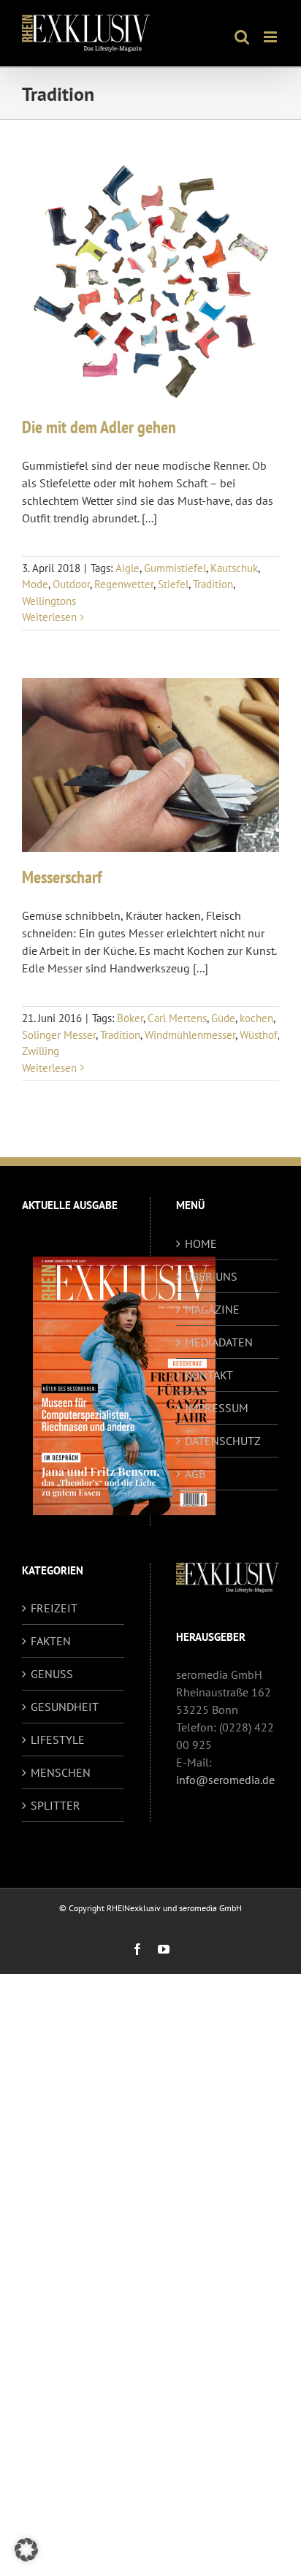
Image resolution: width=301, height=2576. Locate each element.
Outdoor (71, 584)
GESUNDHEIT (65, 1707)
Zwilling (41, 1051)
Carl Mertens (177, 1018)
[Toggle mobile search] (242, 37)
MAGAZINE (212, 1309)
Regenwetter (124, 584)
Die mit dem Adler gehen (99, 427)
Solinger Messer (59, 1035)
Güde (223, 1018)
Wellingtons (49, 601)
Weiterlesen (49, 617)
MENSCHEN (61, 1772)
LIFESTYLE (58, 1739)
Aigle (127, 568)
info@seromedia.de (225, 1780)
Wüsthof (259, 1035)
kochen (256, 1018)
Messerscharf (62, 877)
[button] (26, 2550)
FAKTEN (51, 1641)
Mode (35, 584)
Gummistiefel (175, 568)
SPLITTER (56, 1805)
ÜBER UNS (211, 1276)
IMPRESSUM (217, 1408)
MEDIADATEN (219, 1342)
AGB (195, 1474)
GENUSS (52, 1674)
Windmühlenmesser (190, 1035)
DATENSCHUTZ (223, 1441)
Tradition (213, 584)
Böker (130, 1018)
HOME (201, 1243)
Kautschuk (234, 568)
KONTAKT (209, 1375)
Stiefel (173, 584)
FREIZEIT (54, 1608)
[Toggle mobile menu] (271, 37)
